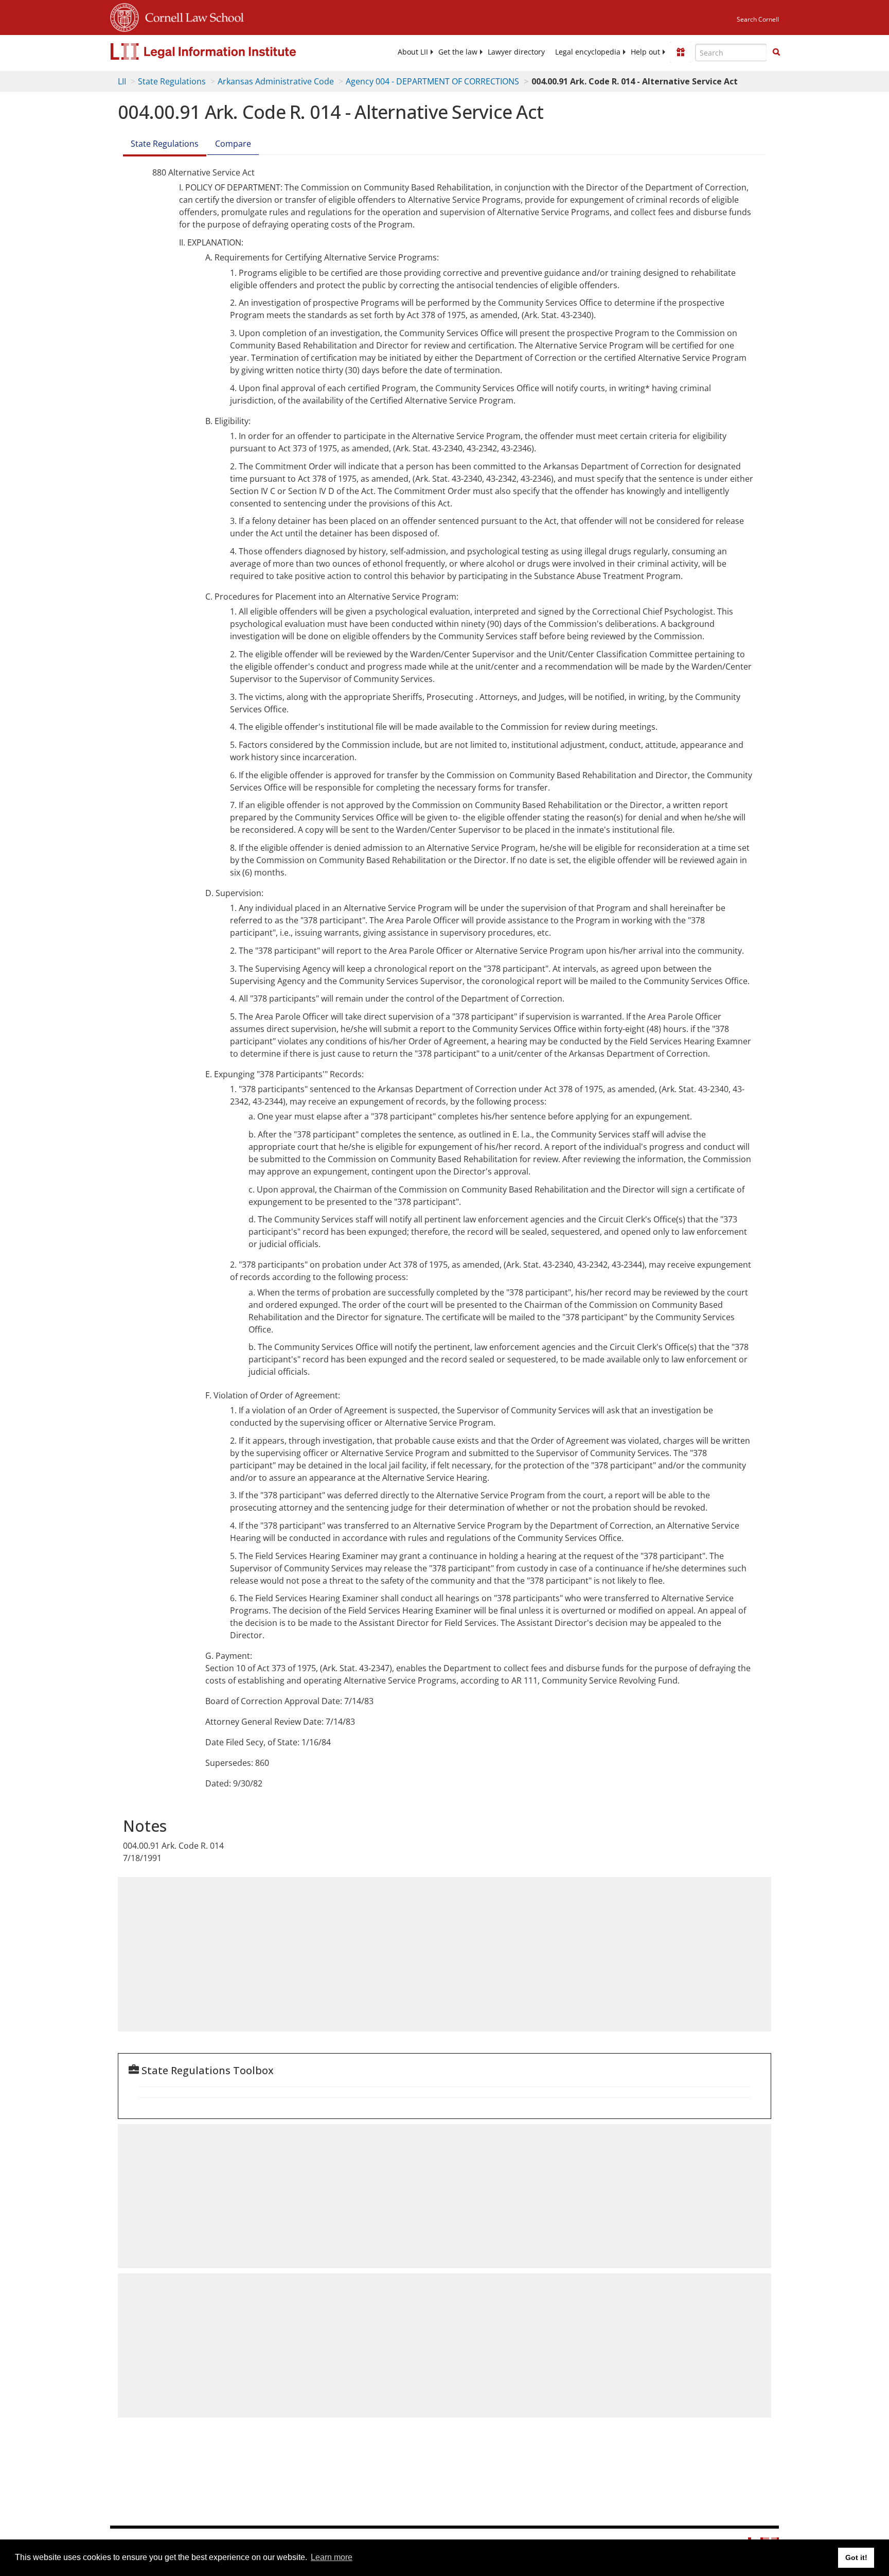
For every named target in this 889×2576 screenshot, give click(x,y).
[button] (776, 52)
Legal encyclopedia (588, 52)
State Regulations (172, 81)
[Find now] (776, 52)
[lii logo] (226, 51)
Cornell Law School (191, 16)
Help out (645, 52)
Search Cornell (758, 19)
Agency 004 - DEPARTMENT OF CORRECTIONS (432, 81)
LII (122, 81)
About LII (413, 52)
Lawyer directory (516, 52)
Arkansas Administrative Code (276, 81)
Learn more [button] (332, 2557)
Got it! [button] (856, 2557)
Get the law (458, 52)
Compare (233, 144)
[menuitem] (413, 52)
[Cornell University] (125, 16)
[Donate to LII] (681, 52)
